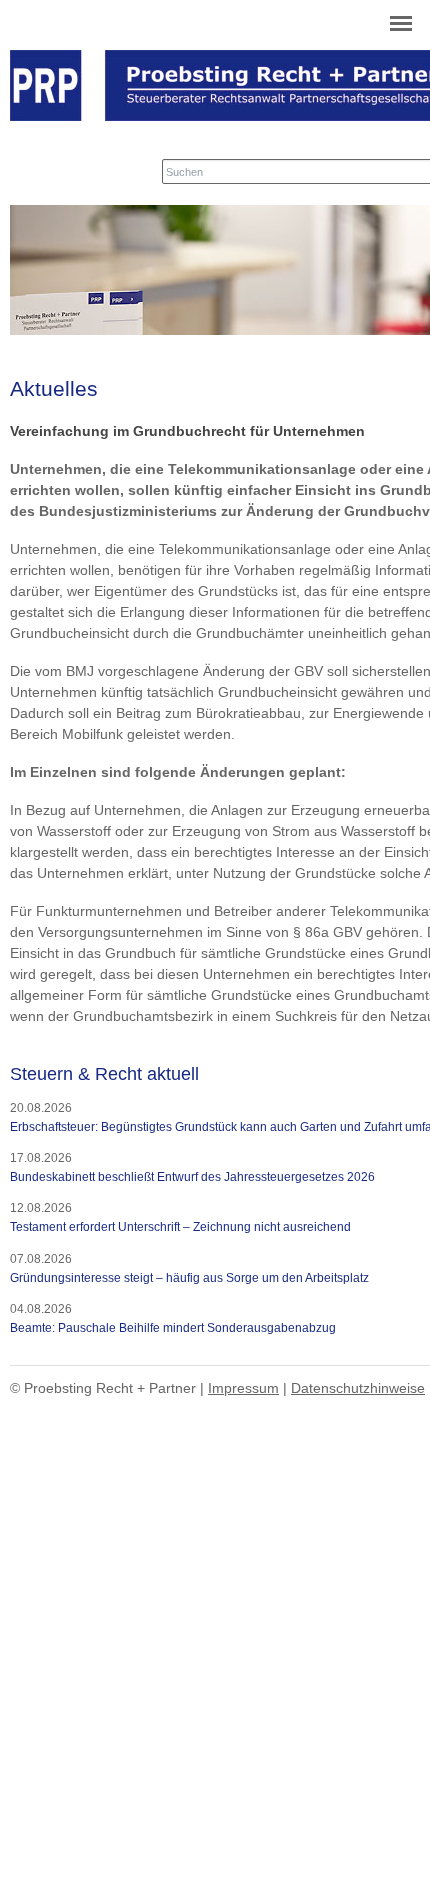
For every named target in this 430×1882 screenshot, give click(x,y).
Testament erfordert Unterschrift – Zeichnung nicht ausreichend (180, 1227)
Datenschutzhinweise (358, 1388)
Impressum (243, 1388)
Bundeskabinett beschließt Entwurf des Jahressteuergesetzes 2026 (192, 1177)
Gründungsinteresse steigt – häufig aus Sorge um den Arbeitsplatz (189, 1278)
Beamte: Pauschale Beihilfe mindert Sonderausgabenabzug (173, 1328)
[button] (401, 25)
